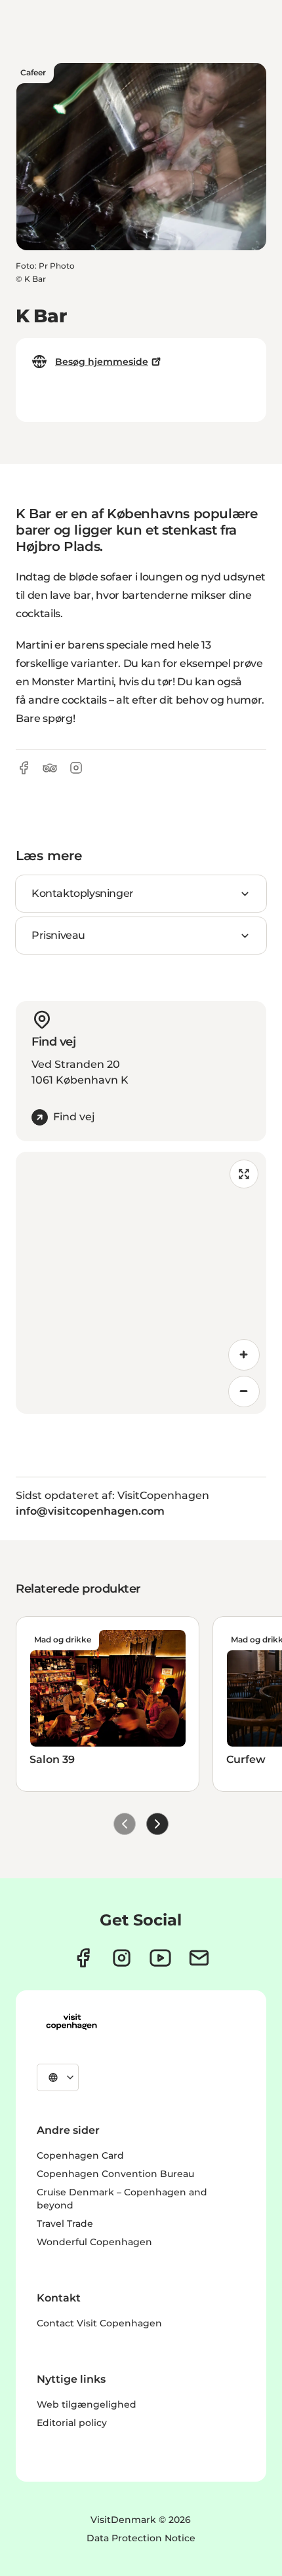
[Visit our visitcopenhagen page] (83, 1958)
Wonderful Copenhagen (94, 2242)
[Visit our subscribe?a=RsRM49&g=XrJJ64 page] (199, 1958)
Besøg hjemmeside (102, 362)
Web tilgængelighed (87, 2404)
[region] (141, 1283)
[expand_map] (244, 1174)
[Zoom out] (244, 1392)
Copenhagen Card (80, 2155)
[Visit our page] (122, 1958)
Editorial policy (72, 2423)
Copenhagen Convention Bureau (115, 2174)
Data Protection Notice (141, 2538)
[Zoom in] (244, 1355)
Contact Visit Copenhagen (99, 2323)
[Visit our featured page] (160, 1958)
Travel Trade (65, 2224)
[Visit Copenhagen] (71, 2022)
